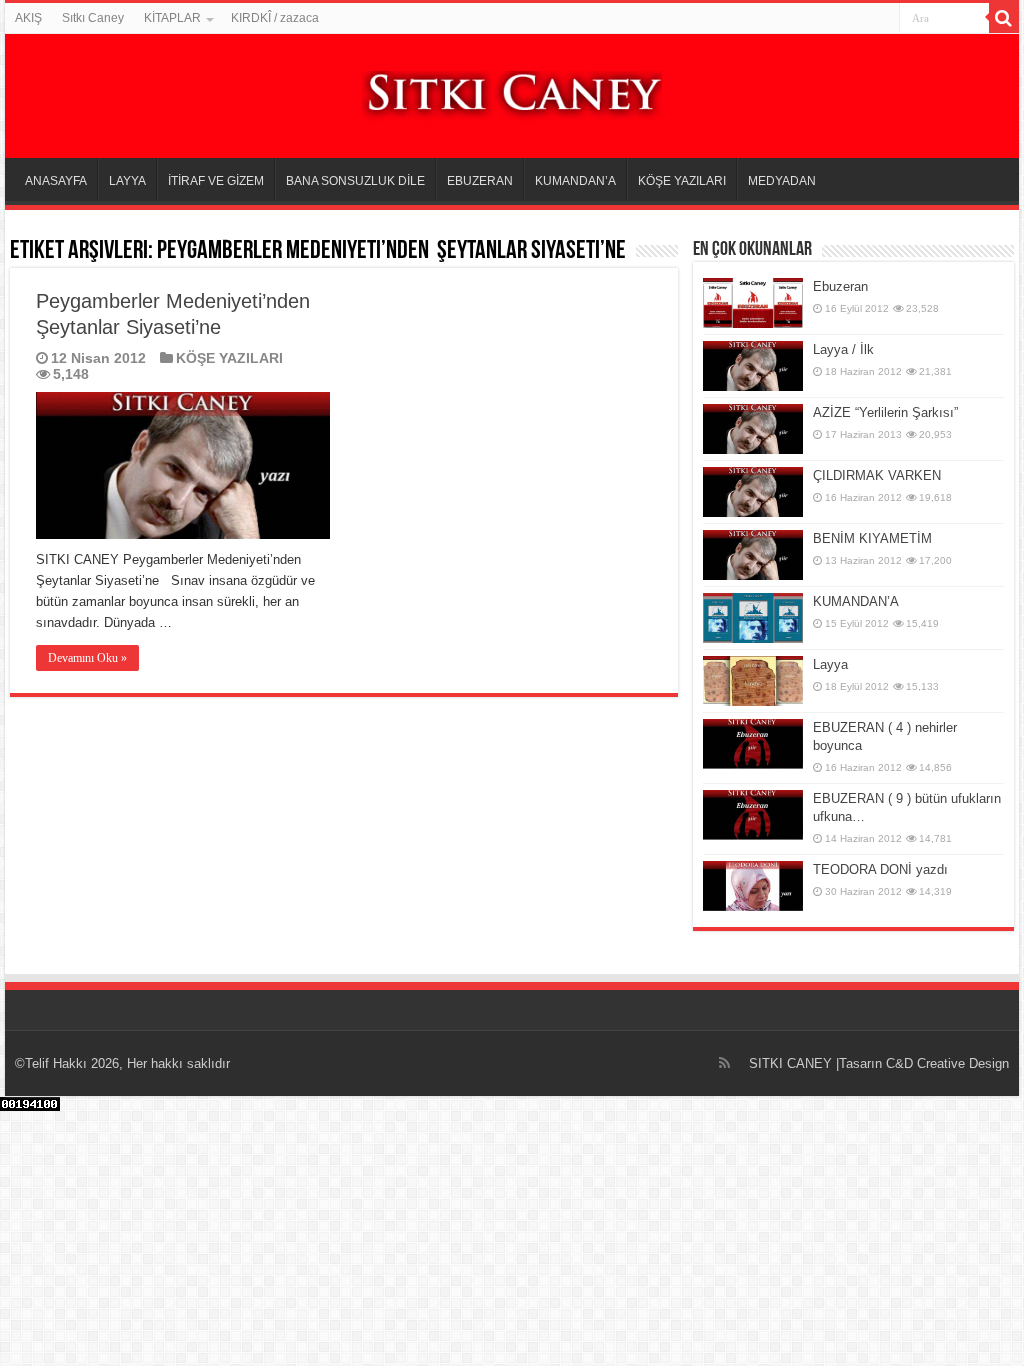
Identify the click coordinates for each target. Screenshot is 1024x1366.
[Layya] (753, 681)
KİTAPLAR (172, 18)
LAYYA (127, 181)
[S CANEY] (512, 93)
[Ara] (1004, 18)
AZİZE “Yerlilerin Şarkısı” (885, 412)
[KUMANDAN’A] (753, 618)
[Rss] (724, 1063)
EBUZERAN (480, 181)
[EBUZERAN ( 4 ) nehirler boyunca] (753, 744)
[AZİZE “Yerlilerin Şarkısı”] (753, 429)
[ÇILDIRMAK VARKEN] (753, 492)
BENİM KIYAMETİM (872, 538)
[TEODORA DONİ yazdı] (753, 886)
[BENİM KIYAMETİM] (753, 555)
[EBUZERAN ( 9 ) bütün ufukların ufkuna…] (753, 815)
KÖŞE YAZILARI (682, 181)
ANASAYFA (56, 181)
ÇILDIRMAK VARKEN (877, 475)
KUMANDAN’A (575, 181)
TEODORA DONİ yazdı (880, 869)
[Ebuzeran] (753, 303)
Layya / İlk (843, 349)
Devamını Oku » (87, 658)
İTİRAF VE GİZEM (216, 181)
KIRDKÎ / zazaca (275, 18)
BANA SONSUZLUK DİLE (355, 181)
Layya (830, 664)
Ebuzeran (840, 286)
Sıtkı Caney (93, 18)
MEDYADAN (782, 181)
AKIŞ (28, 18)
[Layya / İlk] (753, 366)
